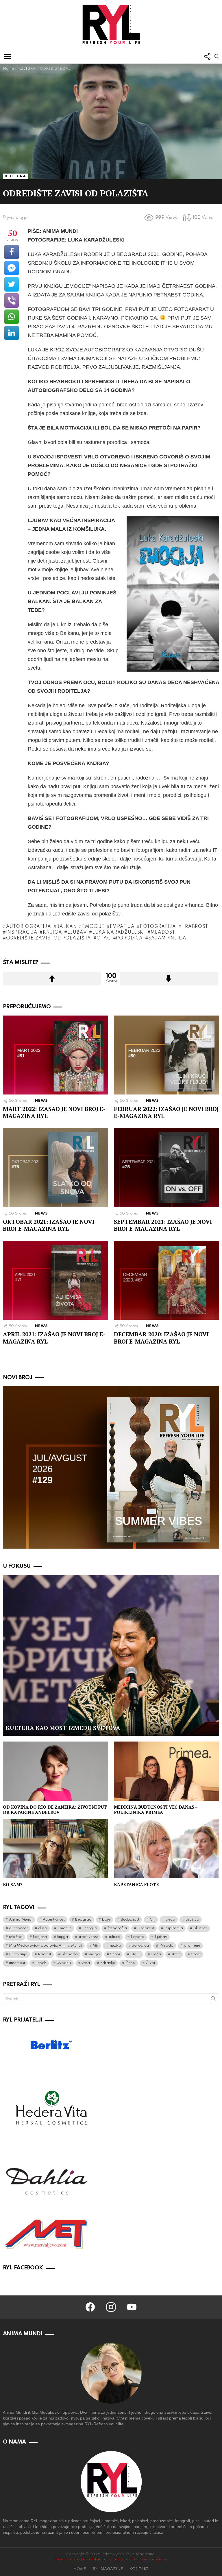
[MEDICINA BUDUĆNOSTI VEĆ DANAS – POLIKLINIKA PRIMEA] (166, 1771)
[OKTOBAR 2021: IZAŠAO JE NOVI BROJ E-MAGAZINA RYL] (55, 1168)
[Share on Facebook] (12, 252)
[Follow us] (207, 56)
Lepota (137, 1937)
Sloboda (70, 1954)
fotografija (158, 927)
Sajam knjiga (167, 938)
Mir (95, 1946)
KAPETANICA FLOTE (136, 1884)
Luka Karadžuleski (119, 933)
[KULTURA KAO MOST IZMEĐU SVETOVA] (111, 1655)
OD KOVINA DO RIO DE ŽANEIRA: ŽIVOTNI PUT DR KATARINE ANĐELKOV (55, 1810)
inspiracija (22, 933)
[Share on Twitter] (12, 284)
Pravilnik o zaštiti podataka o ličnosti (87, 2559)
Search (213, 2000)
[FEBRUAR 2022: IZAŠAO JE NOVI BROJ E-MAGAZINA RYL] (166, 1055)
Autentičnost (54, 1920)
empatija (122, 927)
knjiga (52, 933)
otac (104, 938)
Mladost (163, 933)
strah (176, 1954)
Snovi (115, 1954)
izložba (16, 1937)
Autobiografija (29, 927)
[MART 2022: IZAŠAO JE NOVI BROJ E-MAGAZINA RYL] (55, 1055)
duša (43, 1928)
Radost (45, 1954)
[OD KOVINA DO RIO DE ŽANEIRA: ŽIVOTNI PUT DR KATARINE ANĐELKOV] (55, 1771)
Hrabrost (195, 927)
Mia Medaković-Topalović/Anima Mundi (46, 1946)
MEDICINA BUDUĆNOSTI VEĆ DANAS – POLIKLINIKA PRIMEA (156, 1810)
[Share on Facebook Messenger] (12, 268)
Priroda (166, 1946)
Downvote (169, 979)
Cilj (152, 1920)
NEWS (42, 1101)
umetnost (17, 1963)
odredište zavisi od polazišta (49, 938)
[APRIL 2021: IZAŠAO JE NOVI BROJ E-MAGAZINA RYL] (55, 1280)
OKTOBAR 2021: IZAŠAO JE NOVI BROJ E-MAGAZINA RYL (49, 1225)
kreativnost (88, 1937)
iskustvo (200, 1928)
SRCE (135, 1954)
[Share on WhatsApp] (12, 317)
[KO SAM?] (55, 1849)
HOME (80, 2569)
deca (170, 1920)
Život (150, 1963)
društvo (192, 1920)
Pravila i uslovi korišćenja (144, 2559)
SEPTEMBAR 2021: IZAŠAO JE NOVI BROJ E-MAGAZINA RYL (163, 1225)
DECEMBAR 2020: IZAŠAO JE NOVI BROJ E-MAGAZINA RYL (161, 1338)
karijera (40, 1937)
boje (106, 1920)
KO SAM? (13, 1884)
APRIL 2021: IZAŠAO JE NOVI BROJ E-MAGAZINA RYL (54, 1338)
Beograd (83, 1920)
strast (196, 1954)
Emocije (93, 927)
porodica (129, 938)
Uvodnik (64, 1963)
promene (192, 1946)
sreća (156, 1954)
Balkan (66, 927)
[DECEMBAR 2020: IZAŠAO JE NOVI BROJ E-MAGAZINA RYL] (166, 1280)
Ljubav (77, 933)
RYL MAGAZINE (108, 2569)
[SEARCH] (217, 56)
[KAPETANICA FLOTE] (166, 1849)
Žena (130, 1963)
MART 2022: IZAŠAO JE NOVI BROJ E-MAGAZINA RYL (54, 1112)
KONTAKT (139, 2569)
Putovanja (18, 1954)
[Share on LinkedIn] (12, 333)
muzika (115, 1946)
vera (86, 1963)
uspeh (41, 1963)
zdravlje (108, 1963)
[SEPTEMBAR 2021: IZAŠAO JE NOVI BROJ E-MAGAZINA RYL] (166, 1168)
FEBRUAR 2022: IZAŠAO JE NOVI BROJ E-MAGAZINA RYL (166, 1112)
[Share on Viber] (12, 301)
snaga (94, 1954)
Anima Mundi (21, 1920)
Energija (90, 1928)
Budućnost (130, 1920)
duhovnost (18, 1928)
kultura (114, 1937)
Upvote (52, 979)
